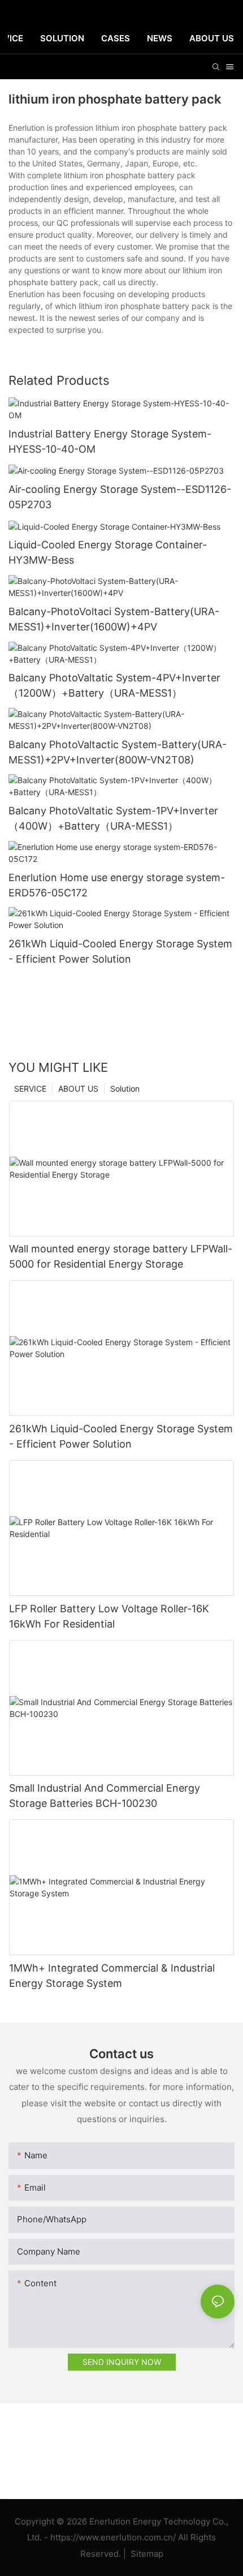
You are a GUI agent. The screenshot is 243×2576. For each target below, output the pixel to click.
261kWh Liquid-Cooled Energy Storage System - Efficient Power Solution (120, 951)
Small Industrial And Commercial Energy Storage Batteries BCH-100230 (105, 1796)
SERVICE (30, 1089)
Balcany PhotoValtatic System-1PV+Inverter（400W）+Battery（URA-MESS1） (113, 818)
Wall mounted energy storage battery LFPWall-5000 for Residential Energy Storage (121, 1256)
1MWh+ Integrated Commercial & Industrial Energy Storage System (112, 1976)
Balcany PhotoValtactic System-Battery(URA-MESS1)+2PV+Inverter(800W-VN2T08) (118, 752)
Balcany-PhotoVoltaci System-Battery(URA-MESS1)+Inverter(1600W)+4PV (114, 619)
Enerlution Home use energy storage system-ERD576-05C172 (117, 885)
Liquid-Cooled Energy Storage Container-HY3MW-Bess (108, 552)
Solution (125, 1089)
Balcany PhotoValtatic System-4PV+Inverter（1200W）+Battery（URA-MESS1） (114, 685)
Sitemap (146, 2554)
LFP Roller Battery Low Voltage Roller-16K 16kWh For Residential (109, 1616)
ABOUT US (78, 1089)
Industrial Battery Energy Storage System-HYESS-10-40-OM (110, 441)
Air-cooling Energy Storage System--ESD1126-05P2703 (120, 497)
